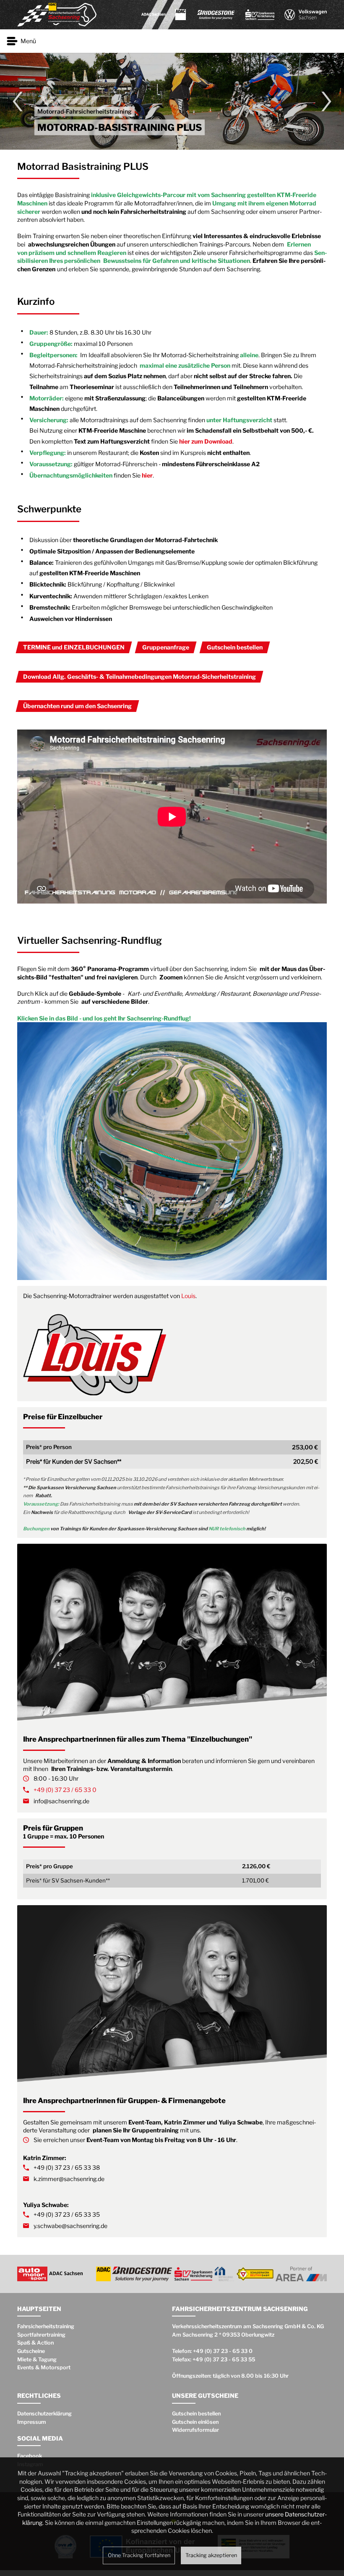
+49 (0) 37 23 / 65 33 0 (65, 1790)
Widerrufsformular (195, 2430)
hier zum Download (206, 441)
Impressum (32, 2422)
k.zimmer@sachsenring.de (69, 2179)
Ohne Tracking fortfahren (139, 2555)
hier (147, 475)
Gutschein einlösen (195, 2422)
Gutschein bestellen (196, 2414)
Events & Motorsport (44, 2367)
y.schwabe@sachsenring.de (70, 2226)
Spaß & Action (35, 2343)
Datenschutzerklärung (44, 2414)
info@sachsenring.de (61, 1801)
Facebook (30, 2456)
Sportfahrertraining (41, 2335)
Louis (188, 1296)
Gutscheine (31, 2351)
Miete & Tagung (37, 2359)
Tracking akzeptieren (211, 2555)
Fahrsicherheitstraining (46, 2326)
